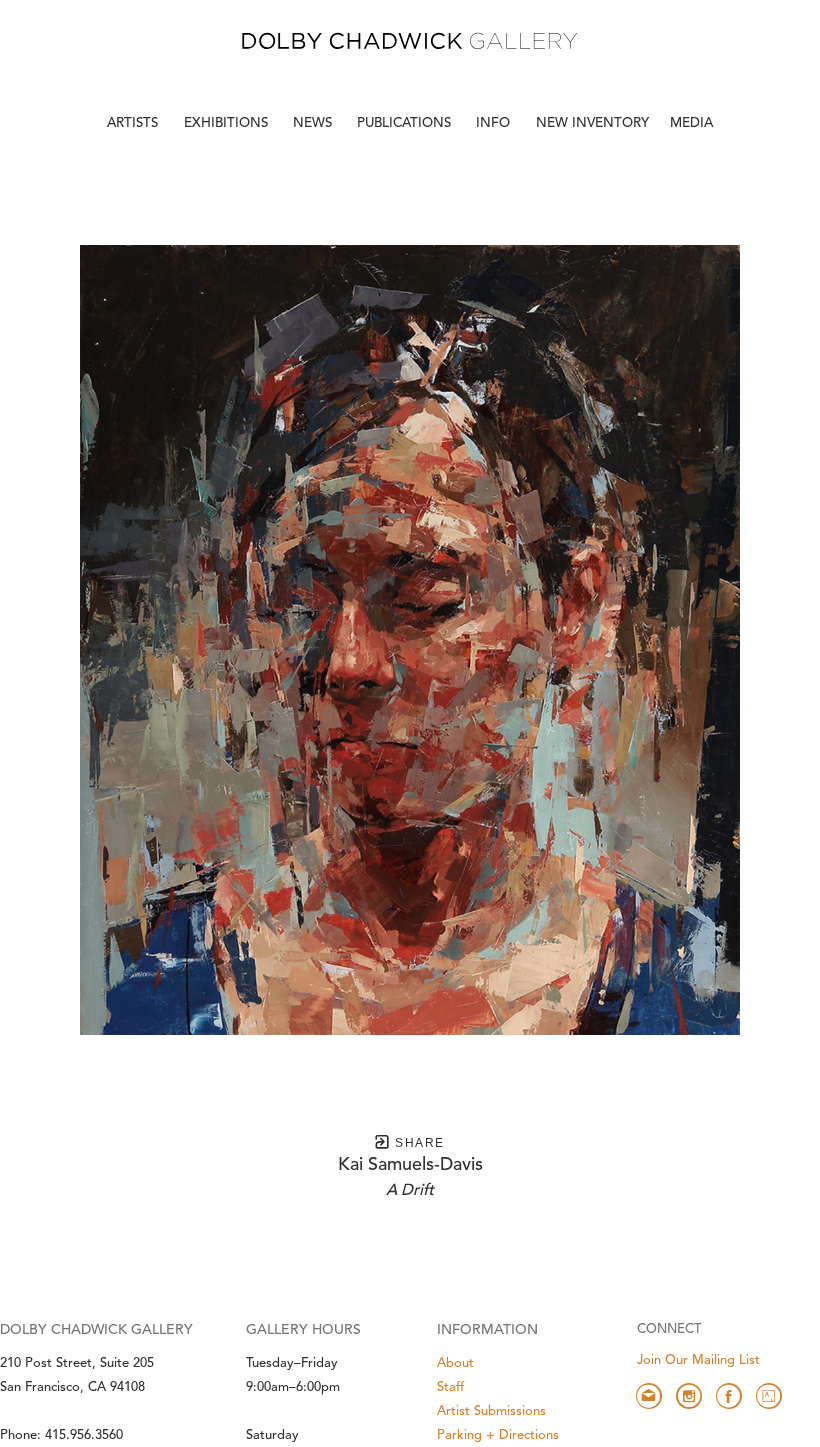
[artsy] (769, 1396)
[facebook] (729, 1396)
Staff (450, 1387)
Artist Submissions (491, 1411)
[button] (495, 124)
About (455, 1363)
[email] (649, 1396)
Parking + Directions (498, 1435)
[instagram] (689, 1396)
